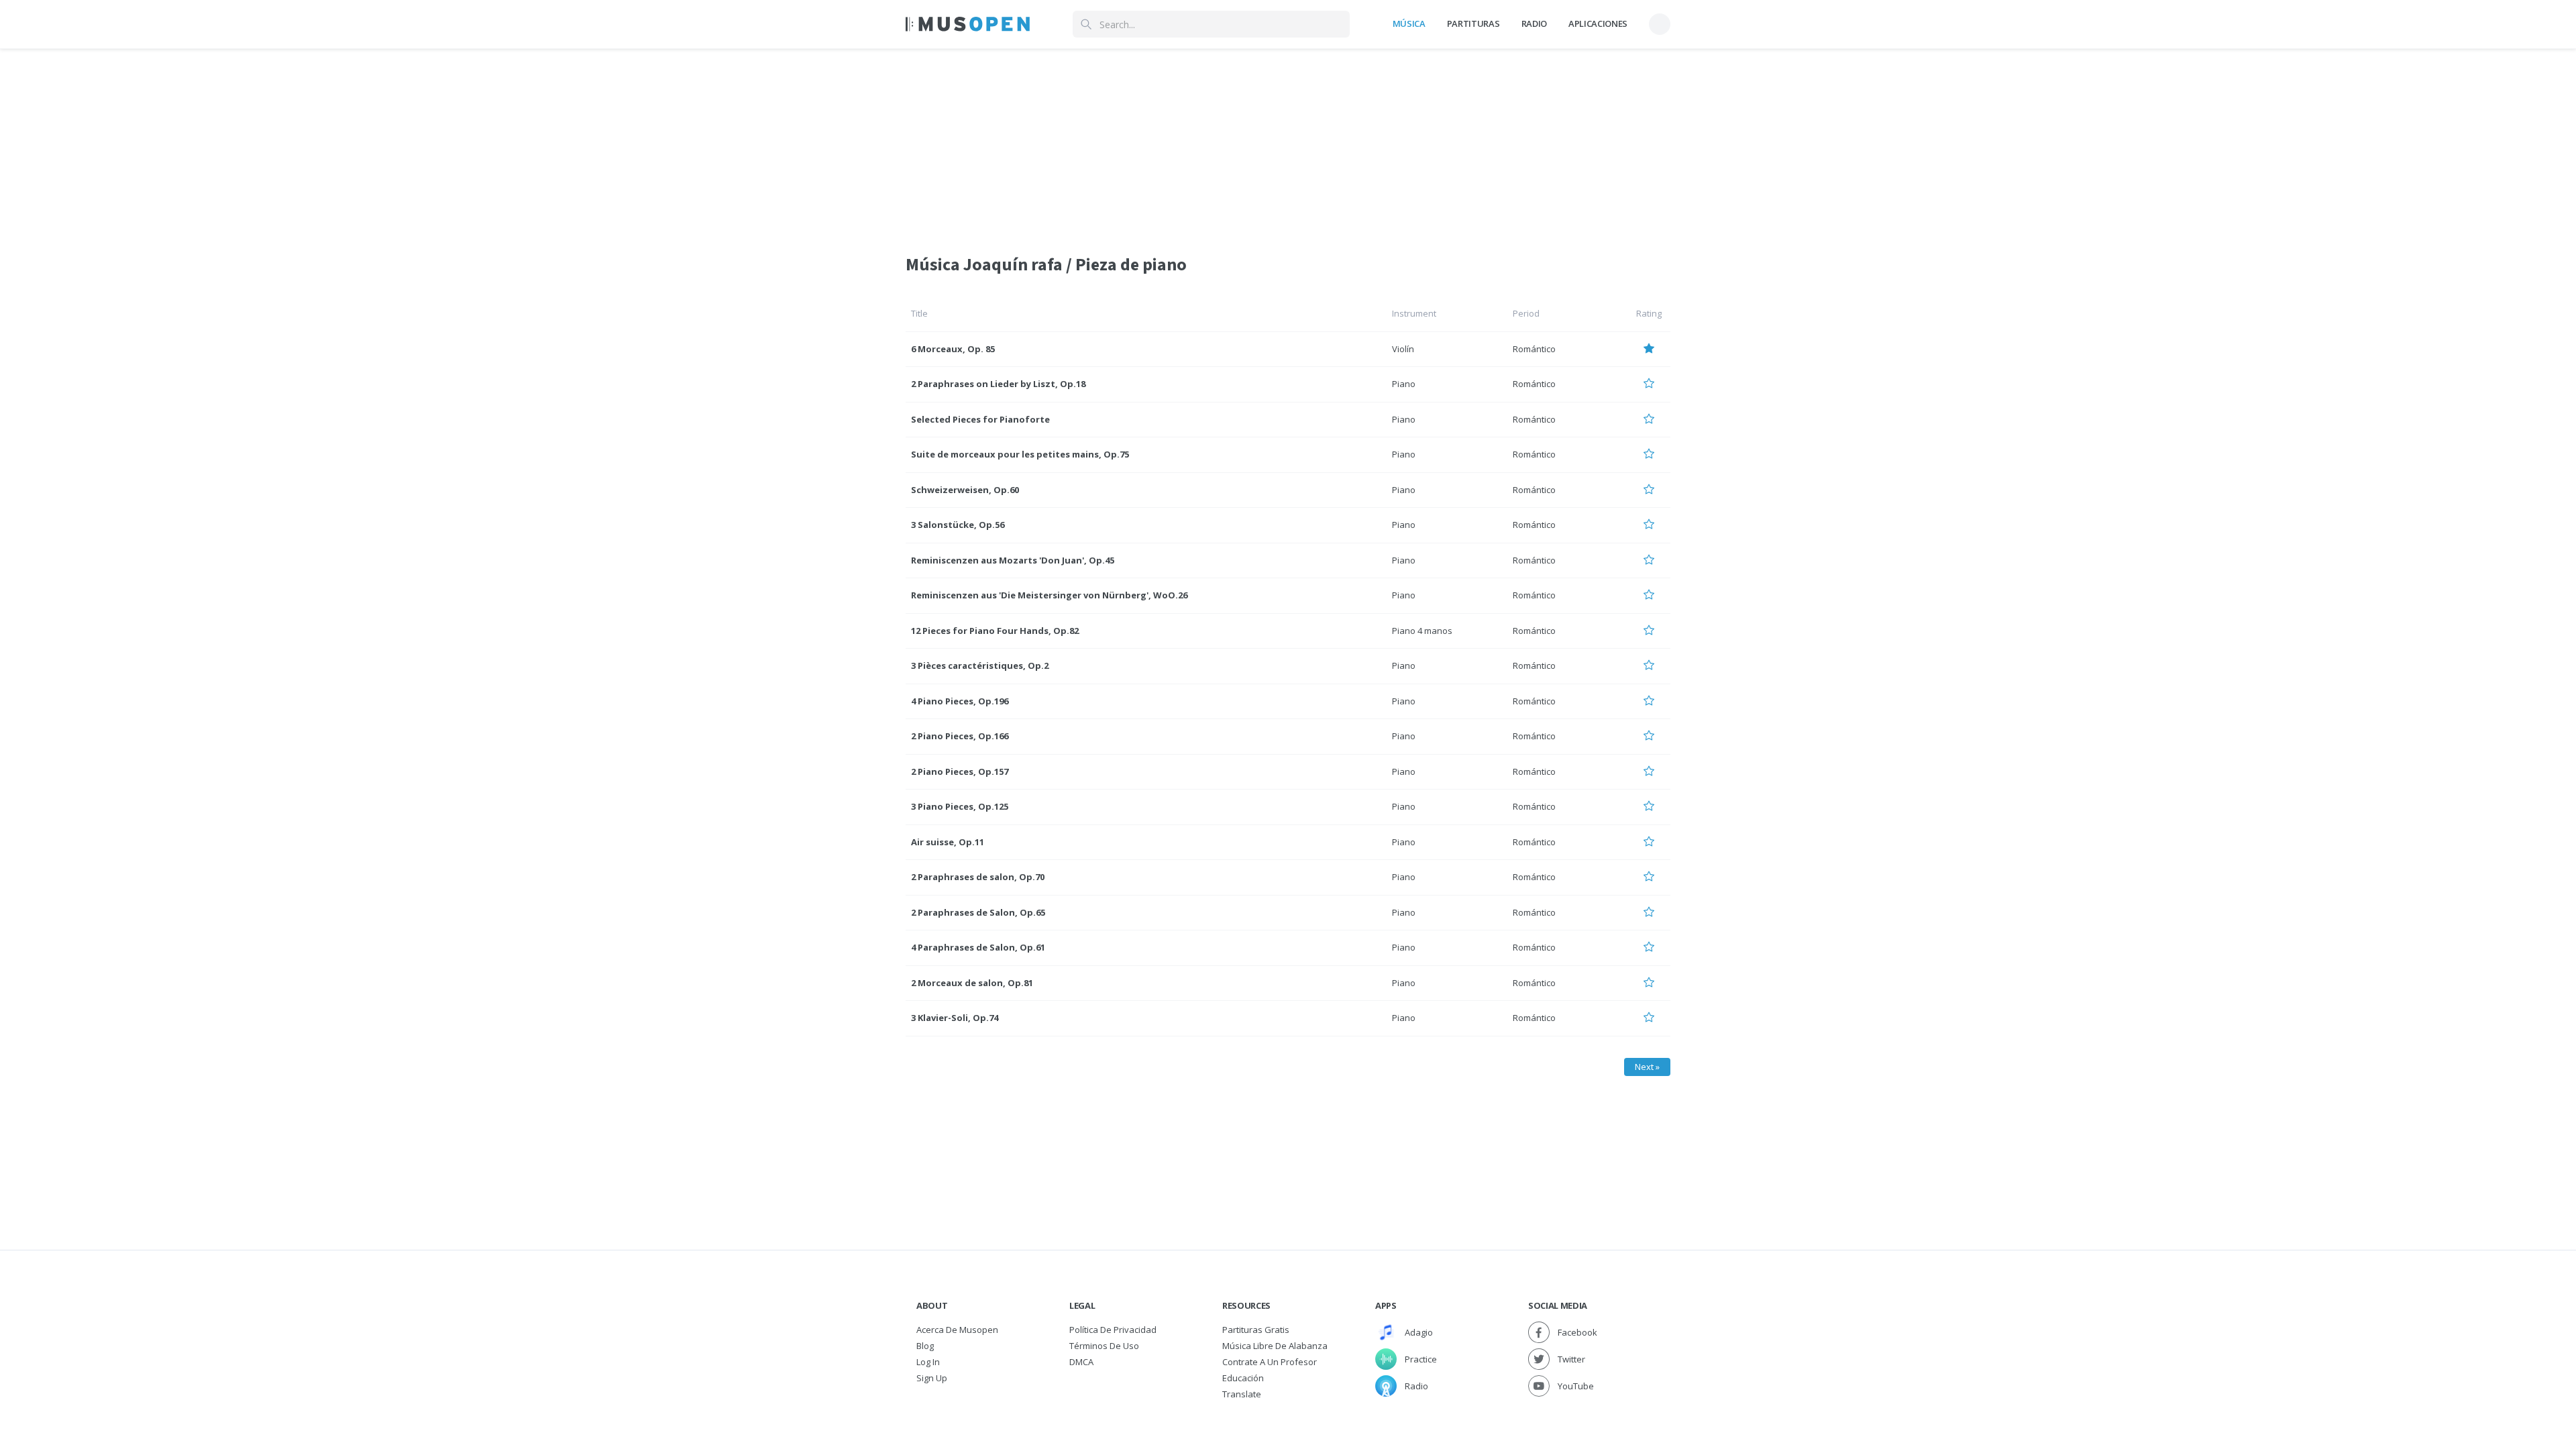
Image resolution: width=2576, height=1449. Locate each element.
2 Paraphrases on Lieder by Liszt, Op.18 (998, 384)
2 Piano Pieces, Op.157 (960, 771)
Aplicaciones (1598, 23)
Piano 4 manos (1422, 631)
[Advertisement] (1288, 143)
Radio (1534, 23)
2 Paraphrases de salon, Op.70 (978, 877)
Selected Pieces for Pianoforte (980, 419)
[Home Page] (968, 24)
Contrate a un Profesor (1270, 1362)
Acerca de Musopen (957, 1330)
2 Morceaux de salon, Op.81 (972, 983)
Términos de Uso (1104, 1346)
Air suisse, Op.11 (948, 842)
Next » (1647, 1067)
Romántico (1534, 349)
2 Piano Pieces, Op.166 (960, 736)
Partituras (1473, 23)
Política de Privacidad (1113, 1330)
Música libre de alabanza (1275, 1346)
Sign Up (932, 1378)
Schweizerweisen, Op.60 (965, 490)
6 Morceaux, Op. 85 (953, 349)
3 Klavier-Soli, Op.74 (955, 1018)
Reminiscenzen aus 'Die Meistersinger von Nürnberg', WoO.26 (1049, 595)
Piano (1404, 384)
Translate (1242, 1394)
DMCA (1081, 1362)
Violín (1403, 349)
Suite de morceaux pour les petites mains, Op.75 (1020, 454)
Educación (1243, 1378)
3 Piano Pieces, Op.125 (960, 806)
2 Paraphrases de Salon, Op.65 (978, 912)
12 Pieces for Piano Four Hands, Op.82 (995, 631)
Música (1409, 23)
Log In (928, 1362)
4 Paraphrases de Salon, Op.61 (978, 947)
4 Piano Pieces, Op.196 (960, 701)
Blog (925, 1346)
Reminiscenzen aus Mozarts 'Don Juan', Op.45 (1013, 560)
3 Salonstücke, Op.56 (958, 525)
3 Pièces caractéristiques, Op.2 (980, 665)
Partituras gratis (1256, 1330)
